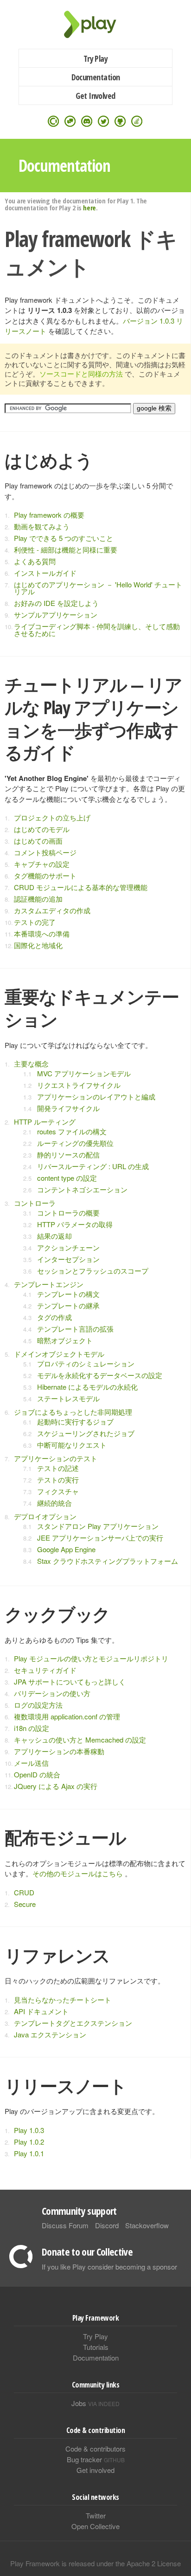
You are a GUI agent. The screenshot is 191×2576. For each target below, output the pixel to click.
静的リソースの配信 (68, 1155)
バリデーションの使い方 (52, 1693)
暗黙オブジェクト (65, 1340)
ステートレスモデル (68, 1398)
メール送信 (31, 1763)
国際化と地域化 (38, 945)
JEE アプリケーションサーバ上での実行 (100, 1538)
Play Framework (95, 24)
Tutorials (96, 2347)
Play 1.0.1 (29, 2153)
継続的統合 (54, 1503)
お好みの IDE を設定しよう (56, 603)
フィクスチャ (58, 1491)
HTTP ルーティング (45, 1122)
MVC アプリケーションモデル (84, 1073)
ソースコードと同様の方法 (81, 374)
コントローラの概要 (68, 1213)
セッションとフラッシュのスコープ (93, 1271)
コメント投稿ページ (45, 852)
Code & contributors (95, 2449)
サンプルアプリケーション (56, 615)
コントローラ (35, 1203)
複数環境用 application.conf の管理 (67, 1716)
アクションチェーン (68, 1247)
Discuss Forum (65, 2225)
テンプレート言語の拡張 (75, 1329)
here (89, 208)
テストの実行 (58, 1480)
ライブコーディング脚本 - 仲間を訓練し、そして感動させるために (97, 630)
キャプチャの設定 (42, 864)
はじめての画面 (38, 841)
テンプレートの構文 (68, 1294)
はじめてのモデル (42, 829)
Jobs (95, 2403)
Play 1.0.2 (29, 2142)
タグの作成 (54, 1317)
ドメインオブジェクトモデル (59, 1354)
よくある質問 (35, 561)
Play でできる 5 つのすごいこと (64, 538)
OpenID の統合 (37, 1774)
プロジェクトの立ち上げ (52, 817)
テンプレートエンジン (49, 1284)
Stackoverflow (147, 2225)
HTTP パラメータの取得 (75, 1224)
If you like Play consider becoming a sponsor (109, 2267)
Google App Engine (66, 1549)
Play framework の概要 (49, 515)
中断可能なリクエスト (72, 1445)
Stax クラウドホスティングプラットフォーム (108, 1561)
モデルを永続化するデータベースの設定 (100, 1375)
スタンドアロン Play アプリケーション (98, 1526)
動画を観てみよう (42, 526)
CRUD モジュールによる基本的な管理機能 (81, 887)
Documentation (96, 77)
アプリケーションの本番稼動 (59, 1751)
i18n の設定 (32, 1728)
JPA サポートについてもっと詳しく (70, 1682)
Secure (25, 1904)
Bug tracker (96, 2459)
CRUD (24, 1892)
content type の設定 (67, 1178)
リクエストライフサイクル (79, 1085)
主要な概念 (31, 1064)
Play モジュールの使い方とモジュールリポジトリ (91, 1658)
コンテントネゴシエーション (82, 1189)
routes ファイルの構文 (72, 1131)
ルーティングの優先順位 (75, 1143)
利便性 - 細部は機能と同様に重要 (66, 550)
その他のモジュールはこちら (78, 1873)
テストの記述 (58, 1468)
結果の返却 (54, 1236)
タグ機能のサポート (45, 875)
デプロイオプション (45, 1516)
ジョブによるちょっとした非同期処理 (73, 1412)
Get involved (95, 2470)
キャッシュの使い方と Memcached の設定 (80, 1740)
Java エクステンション (50, 2034)
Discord (107, 2225)
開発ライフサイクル (68, 1108)
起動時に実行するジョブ (75, 1421)
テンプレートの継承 (68, 1305)
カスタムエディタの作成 (52, 910)
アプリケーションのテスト (56, 1458)
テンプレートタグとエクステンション (73, 2023)
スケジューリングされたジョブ (86, 1433)
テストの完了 (35, 922)
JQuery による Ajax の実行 (56, 1786)
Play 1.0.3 (29, 2130)
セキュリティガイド (45, 1670)
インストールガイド (45, 573)
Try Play (96, 59)
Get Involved (95, 96)
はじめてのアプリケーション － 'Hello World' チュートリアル (98, 588)
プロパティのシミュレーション (86, 1363)
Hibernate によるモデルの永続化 (87, 1387)
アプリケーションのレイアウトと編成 (96, 1096)
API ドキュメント (41, 2011)
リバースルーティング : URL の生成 (93, 1166)
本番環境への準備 (42, 933)
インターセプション (68, 1259)
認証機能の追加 (38, 899)
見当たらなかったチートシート (63, 2000)
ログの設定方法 (38, 1705)
